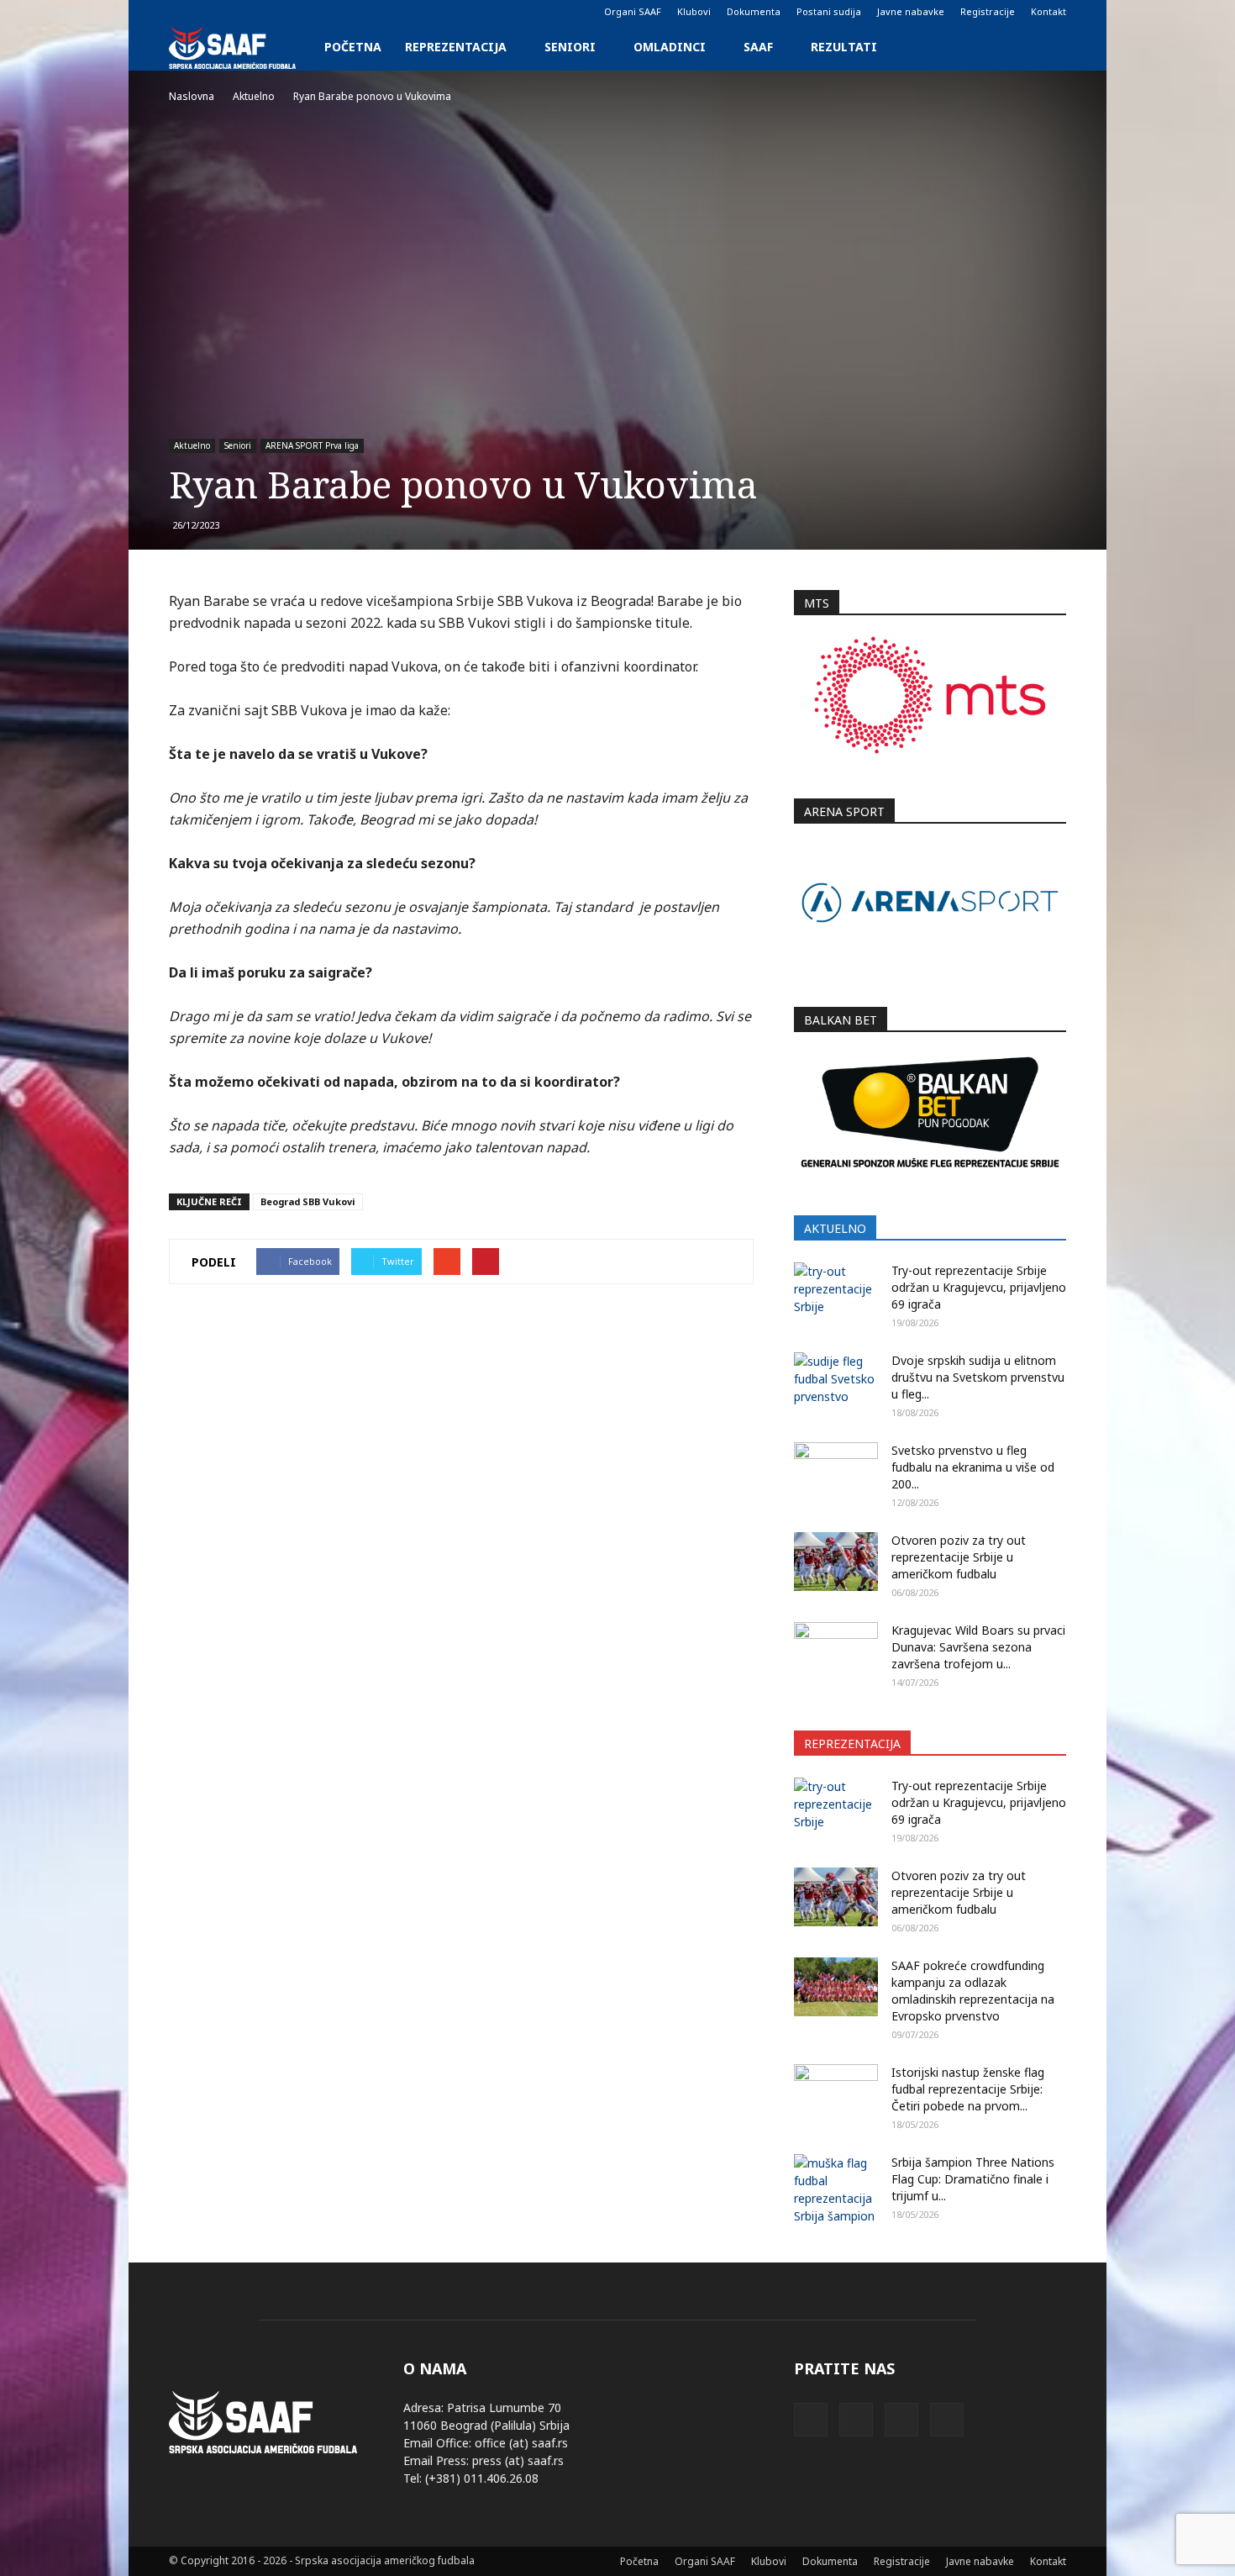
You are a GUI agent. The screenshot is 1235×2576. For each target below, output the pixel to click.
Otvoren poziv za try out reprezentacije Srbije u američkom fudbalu (959, 1557)
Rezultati (844, 47)
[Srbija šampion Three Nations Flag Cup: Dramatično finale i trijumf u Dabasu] (836, 2189)
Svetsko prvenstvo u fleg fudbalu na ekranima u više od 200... (973, 1467)
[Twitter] (237, 12)
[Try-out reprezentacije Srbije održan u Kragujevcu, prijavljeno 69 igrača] (836, 1292)
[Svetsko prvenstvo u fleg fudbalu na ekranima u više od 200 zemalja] (836, 1472)
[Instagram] (209, 12)
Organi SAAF (633, 11)
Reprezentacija (456, 47)
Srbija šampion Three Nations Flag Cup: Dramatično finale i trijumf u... (973, 2179)
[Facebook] (181, 12)
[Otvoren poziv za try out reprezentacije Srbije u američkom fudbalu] (836, 1562)
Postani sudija (829, 11)
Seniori (570, 47)
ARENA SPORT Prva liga (312, 445)
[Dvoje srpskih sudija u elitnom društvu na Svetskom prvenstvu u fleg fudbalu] (836, 1382)
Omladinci (670, 47)
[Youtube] (265, 12)
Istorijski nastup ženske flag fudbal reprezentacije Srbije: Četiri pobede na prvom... (968, 2089)
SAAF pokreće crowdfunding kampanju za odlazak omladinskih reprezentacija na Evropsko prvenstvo (973, 1991)
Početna (353, 47)
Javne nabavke (911, 11)
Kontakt (1048, 11)
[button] (1046, 47)
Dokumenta (754, 11)
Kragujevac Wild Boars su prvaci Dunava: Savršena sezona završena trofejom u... (978, 1647)
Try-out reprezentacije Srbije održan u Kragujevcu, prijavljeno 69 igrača (979, 1287)
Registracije (988, 11)
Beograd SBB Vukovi (308, 1201)
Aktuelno (192, 445)
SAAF (758, 47)
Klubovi (694, 11)
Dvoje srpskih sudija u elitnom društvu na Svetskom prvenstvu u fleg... (978, 1377)
